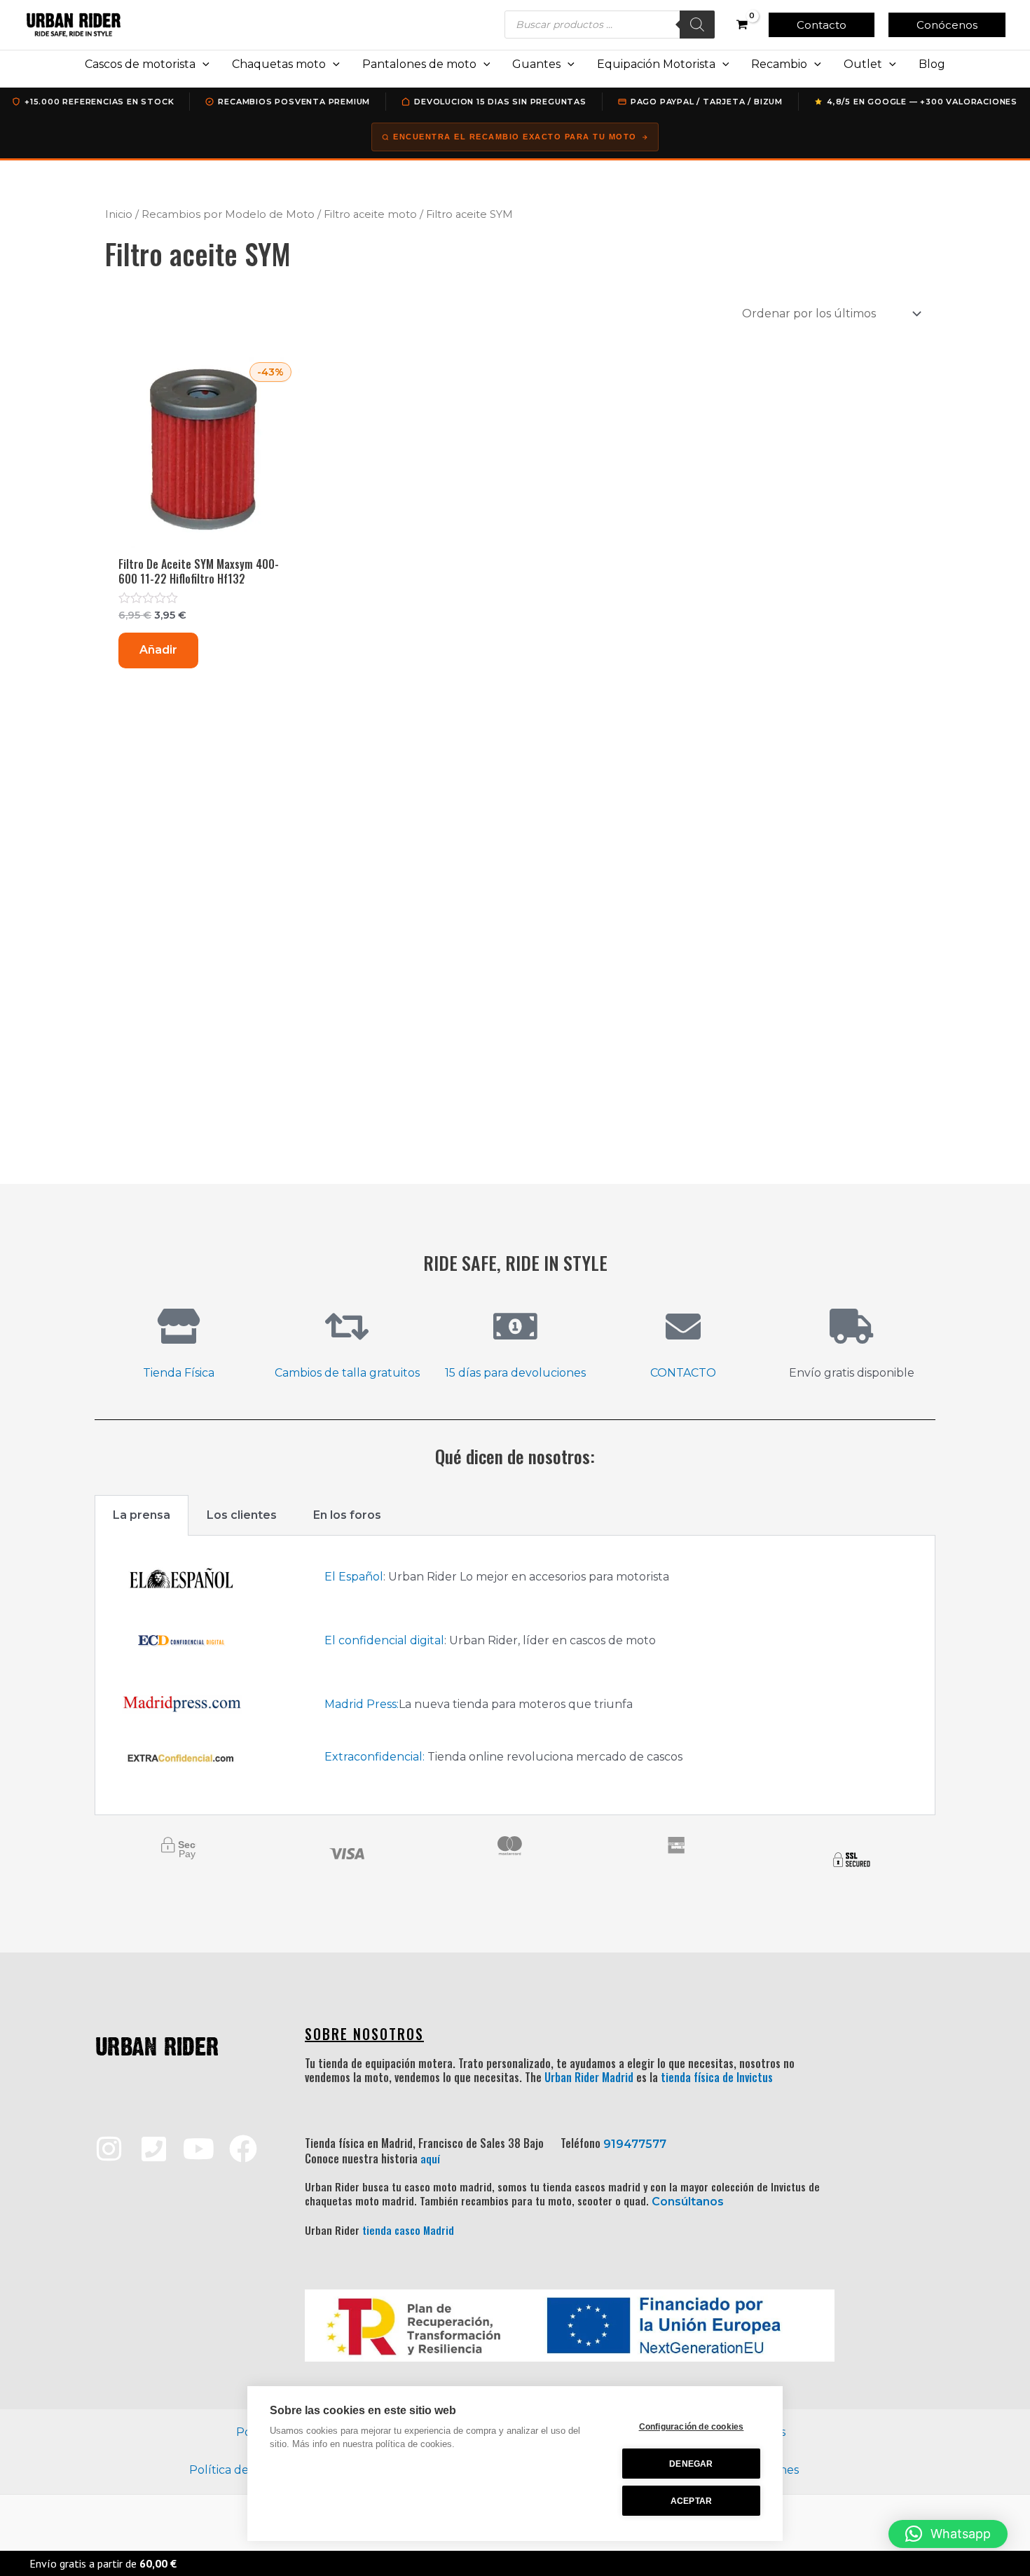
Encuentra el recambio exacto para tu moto (515, 137)
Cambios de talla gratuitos (347, 1373)
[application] (202, 64)
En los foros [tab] (347, 1515)
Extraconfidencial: (375, 1757)
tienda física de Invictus (717, 2077)
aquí (430, 2158)
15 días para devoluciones (515, 1373)
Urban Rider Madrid (589, 2077)
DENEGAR (691, 2464)
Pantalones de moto (419, 64)
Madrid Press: (362, 1704)
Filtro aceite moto (370, 214)
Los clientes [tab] (242, 1515)
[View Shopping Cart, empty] (742, 25)
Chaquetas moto (279, 64)
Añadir (158, 650)
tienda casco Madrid (408, 2230)
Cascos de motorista (140, 64)
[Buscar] (697, 25)
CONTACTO (683, 1373)
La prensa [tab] (142, 1515)
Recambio (779, 64)
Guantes (536, 64)
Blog (932, 64)
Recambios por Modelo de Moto (228, 214)
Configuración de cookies (692, 2427)
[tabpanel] (515, 1675)
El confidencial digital (384, 1640)
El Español (354, 1577)
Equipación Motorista (656, 64)
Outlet (863, 64)
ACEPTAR (691, 2501)
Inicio (119, 214)
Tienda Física (179, 1373)
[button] (822, 25)
